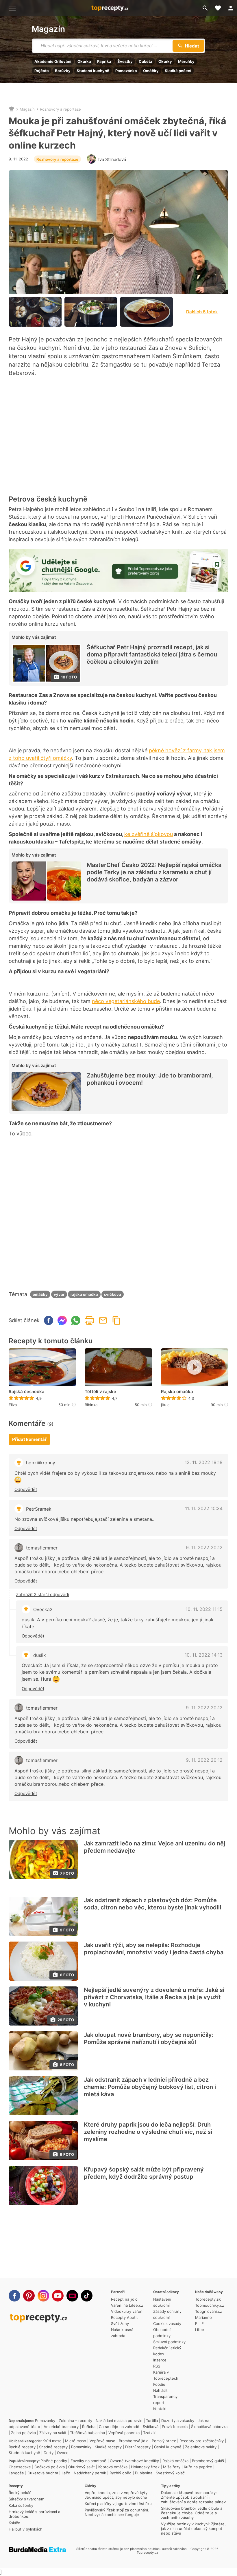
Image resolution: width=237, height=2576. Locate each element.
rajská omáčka (84, 1294)
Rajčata (42, 71)
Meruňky (186, 61)
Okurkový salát (82, 2467)
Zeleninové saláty (201, 2447)
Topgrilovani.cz (209, 2311)
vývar (59, 1294)
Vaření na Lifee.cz (127, 2305)
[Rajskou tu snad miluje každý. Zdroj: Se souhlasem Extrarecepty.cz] (146, 312)
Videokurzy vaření (127, 2311)
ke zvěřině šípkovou (149, 834)
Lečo (66, 2473)
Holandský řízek (145, 2467)
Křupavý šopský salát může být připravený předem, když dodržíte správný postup (144, 2173)
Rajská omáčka (177, 1392)
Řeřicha (89, 2427)
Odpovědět (26, 1489)
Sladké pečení (178, 71)
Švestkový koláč (170, 2473)
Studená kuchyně (93, 71)
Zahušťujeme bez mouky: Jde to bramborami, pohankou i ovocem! (150, 1079)
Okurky (165, 61)
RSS (157, 2366)
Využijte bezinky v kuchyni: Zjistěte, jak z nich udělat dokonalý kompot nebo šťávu (193, 2529)
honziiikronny (41, 1463)
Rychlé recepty (22, 2447)
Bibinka (91, 1405)
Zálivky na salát (53, 2433)
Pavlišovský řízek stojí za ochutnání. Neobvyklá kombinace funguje (117, 2512)
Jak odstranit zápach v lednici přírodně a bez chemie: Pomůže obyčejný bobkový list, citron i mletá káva (150, 2087)
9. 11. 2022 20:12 (204, 1547)
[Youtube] (58, 2296)
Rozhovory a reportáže (60, 109)
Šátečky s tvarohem (26, 2499)
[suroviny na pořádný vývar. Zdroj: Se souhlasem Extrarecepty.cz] (35, 312)
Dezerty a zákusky (178, 2421)
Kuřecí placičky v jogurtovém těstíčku (118, 2504)
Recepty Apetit (124, 2317)
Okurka (84, 61)
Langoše (16, 2473)
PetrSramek (39, 1509)
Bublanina (144, 2473)
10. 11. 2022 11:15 (204, 1609)
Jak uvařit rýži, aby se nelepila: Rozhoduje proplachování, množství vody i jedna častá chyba (154, 1949)
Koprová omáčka (113, 2467)
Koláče (14, 2523)
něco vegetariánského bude (126, 1001)
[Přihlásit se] (231, 8)
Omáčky (151, 71)
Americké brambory (61, 2427)
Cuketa (146, 61)
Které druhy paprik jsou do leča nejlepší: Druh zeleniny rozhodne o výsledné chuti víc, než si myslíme (148, 2132)
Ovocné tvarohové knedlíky (134, 2461)
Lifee (200, 2330)
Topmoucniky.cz (210, 2305)
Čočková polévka (50, 2467)
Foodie (159, 2384)
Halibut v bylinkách (26, 2529)
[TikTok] (87, 2296)
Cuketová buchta (43, 2473)
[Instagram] (43, 2296)
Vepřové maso (102, 2441)
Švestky (125, 61)
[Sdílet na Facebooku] (49, 1320)
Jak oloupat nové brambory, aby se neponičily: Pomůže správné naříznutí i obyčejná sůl (149, 2038)
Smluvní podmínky (169, 2342)
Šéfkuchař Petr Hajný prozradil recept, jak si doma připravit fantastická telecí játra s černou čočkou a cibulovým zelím (152, 654)
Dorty (49, 2453)
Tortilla (152, 2421)
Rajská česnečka (27, 1392)
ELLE (199, 2323)
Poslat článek (103, 1320)
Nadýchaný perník (90, 2473)
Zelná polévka (23, 2433)
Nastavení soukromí (162, 2302)
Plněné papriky (54, 2461)
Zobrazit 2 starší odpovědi (42, 1595)
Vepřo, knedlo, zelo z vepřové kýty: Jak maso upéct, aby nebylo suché (117, 2495)
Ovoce (63, 2453)
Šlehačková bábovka (209, 2427)
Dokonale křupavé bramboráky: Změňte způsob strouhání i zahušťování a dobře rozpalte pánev (193, 2497)
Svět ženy (120, 2323)
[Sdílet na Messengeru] (62, 1320)
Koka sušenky (21, 2505)
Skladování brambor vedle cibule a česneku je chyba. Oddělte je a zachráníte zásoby (192, 2513)
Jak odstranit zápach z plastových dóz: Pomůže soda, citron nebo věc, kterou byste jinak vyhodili (152, 1904)
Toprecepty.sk (208, 2299)
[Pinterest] (29, 2296)
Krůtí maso (52, 2441)
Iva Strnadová (112, 159)
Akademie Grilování (53, 61)
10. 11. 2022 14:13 (204, 1655)
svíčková (113, 1294)
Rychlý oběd (121, 2473)
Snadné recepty (53, 2447)
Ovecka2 (43, 1609)
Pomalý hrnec (164, 2441)
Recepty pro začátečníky (202, 2441)
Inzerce (160, 2360)
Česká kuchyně (168, 2447)
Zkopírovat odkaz (116, 1320)
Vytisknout (89, 1320)
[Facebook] (14, 2296)
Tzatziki (150, 2433)
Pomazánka (126, 71)
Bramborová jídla (134, 2441)
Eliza (13, 1405)
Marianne (203, 2317)
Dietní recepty (138, 2447)
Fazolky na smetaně (88, 2461)
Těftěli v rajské (100, 1392)
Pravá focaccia (175, 2427)
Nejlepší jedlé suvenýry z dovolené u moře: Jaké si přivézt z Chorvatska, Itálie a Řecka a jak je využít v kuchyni (154, 1997)
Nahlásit (160, 2390)
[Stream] (72, 2296)
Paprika (104, 61)
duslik (40, 1655)
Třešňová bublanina (87, 2433)
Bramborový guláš (208, 2461)
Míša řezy (172, 2467)
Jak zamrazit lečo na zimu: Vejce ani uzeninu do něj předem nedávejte (154, 1847)
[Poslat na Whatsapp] (76, 1320)
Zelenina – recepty (75, 2421)
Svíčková (151, 2427)
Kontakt (160, 2409)
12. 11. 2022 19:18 (204, 1462)
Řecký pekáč (20, 2493)
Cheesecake (20, 2467)
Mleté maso (76, 2441)
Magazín (48, 29)
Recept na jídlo (124, 2299)
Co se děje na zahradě (119, 2427)
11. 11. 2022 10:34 (204, 1508)
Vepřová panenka (124, 2433)
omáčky (40, 1294)
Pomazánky (45, 2421)
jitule (165, 1405)
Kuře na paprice (198, 2467)
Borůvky (63, 71)
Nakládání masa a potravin (119, 2421)
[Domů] (12, 109)
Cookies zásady (167, 2323)
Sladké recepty (108, 2447)
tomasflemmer (42, 1548)
